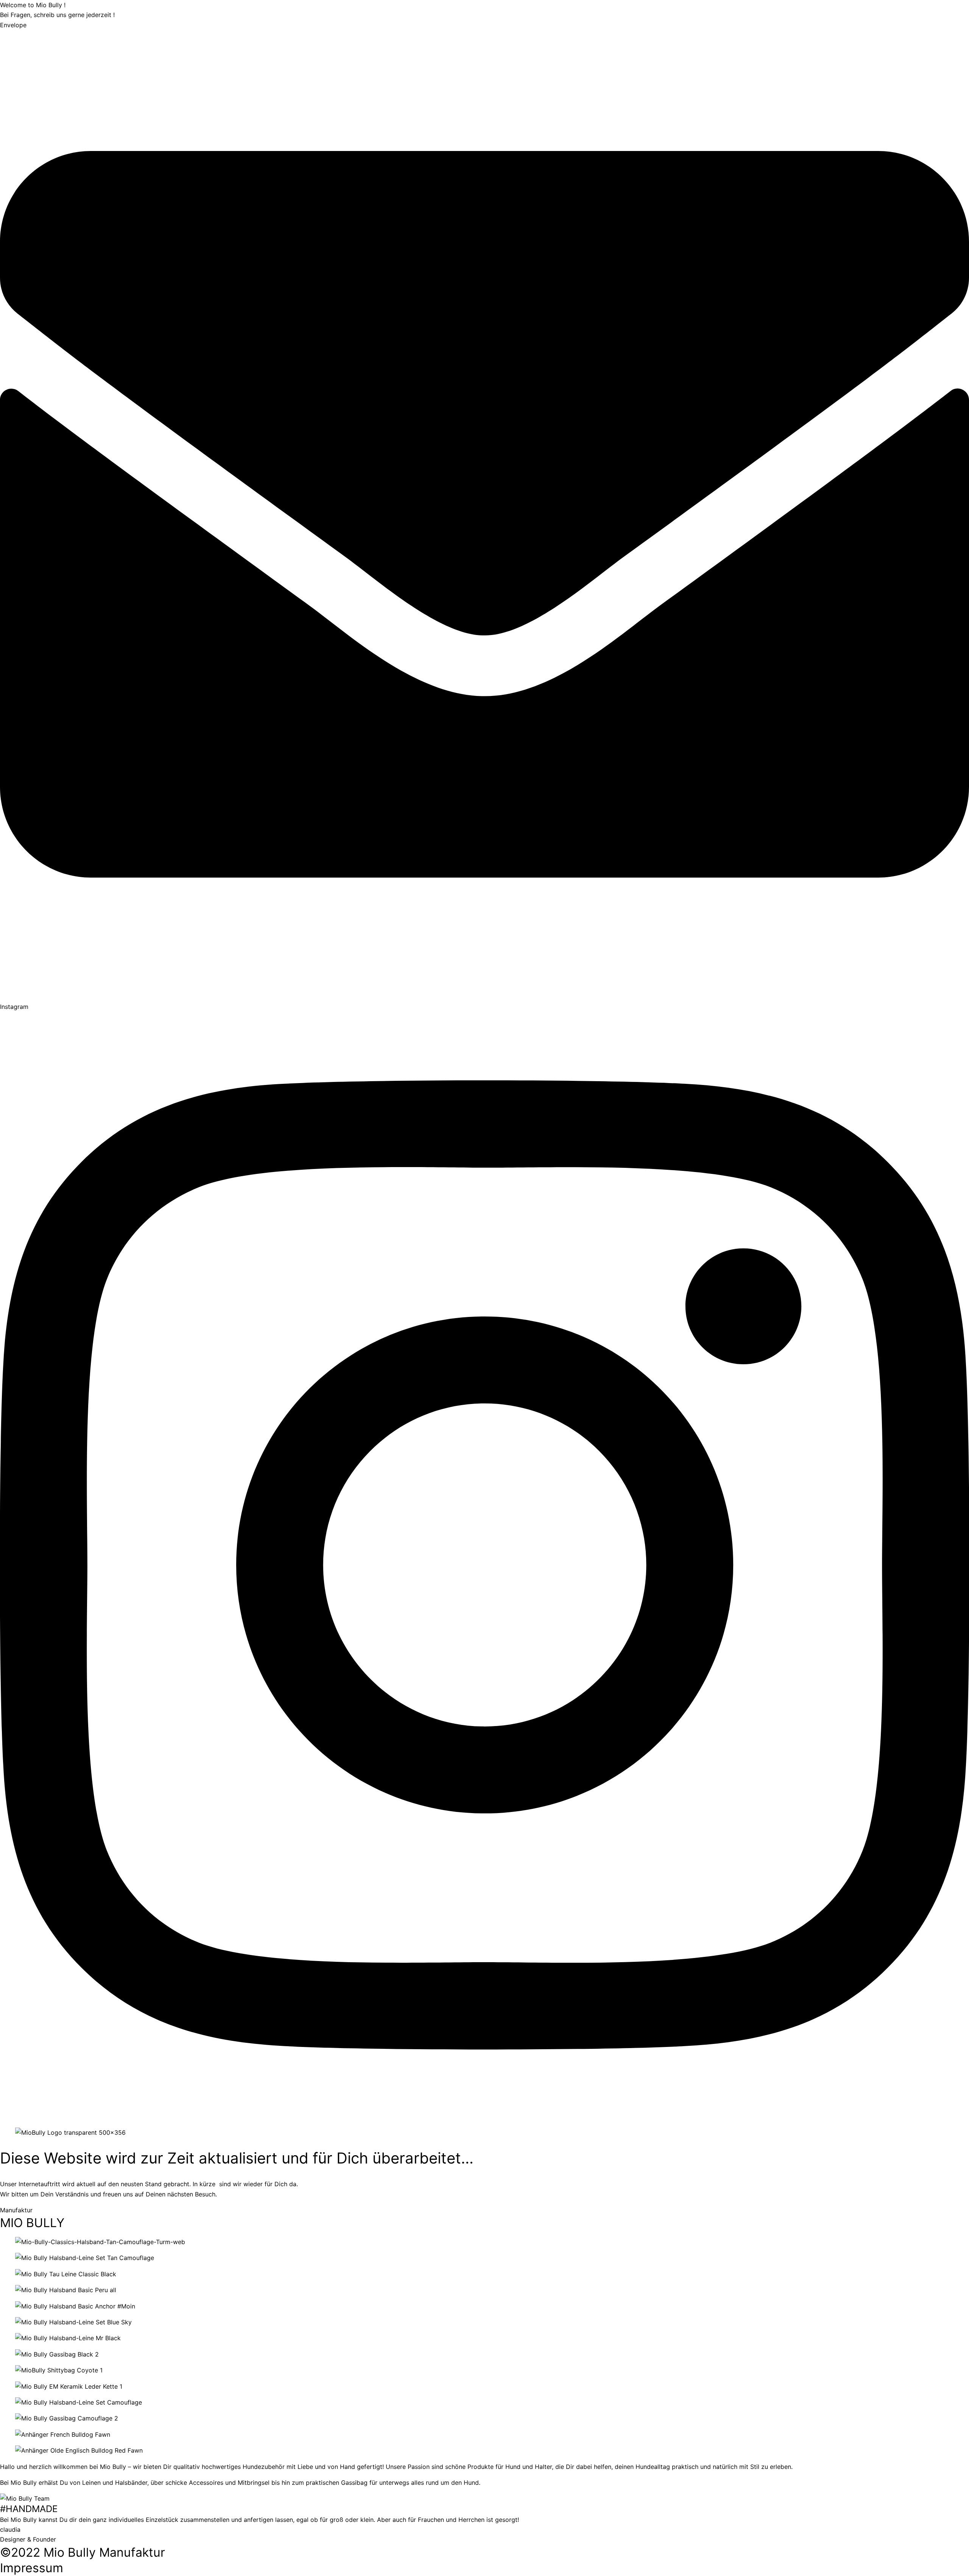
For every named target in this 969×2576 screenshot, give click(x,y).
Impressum (32, 2568)
